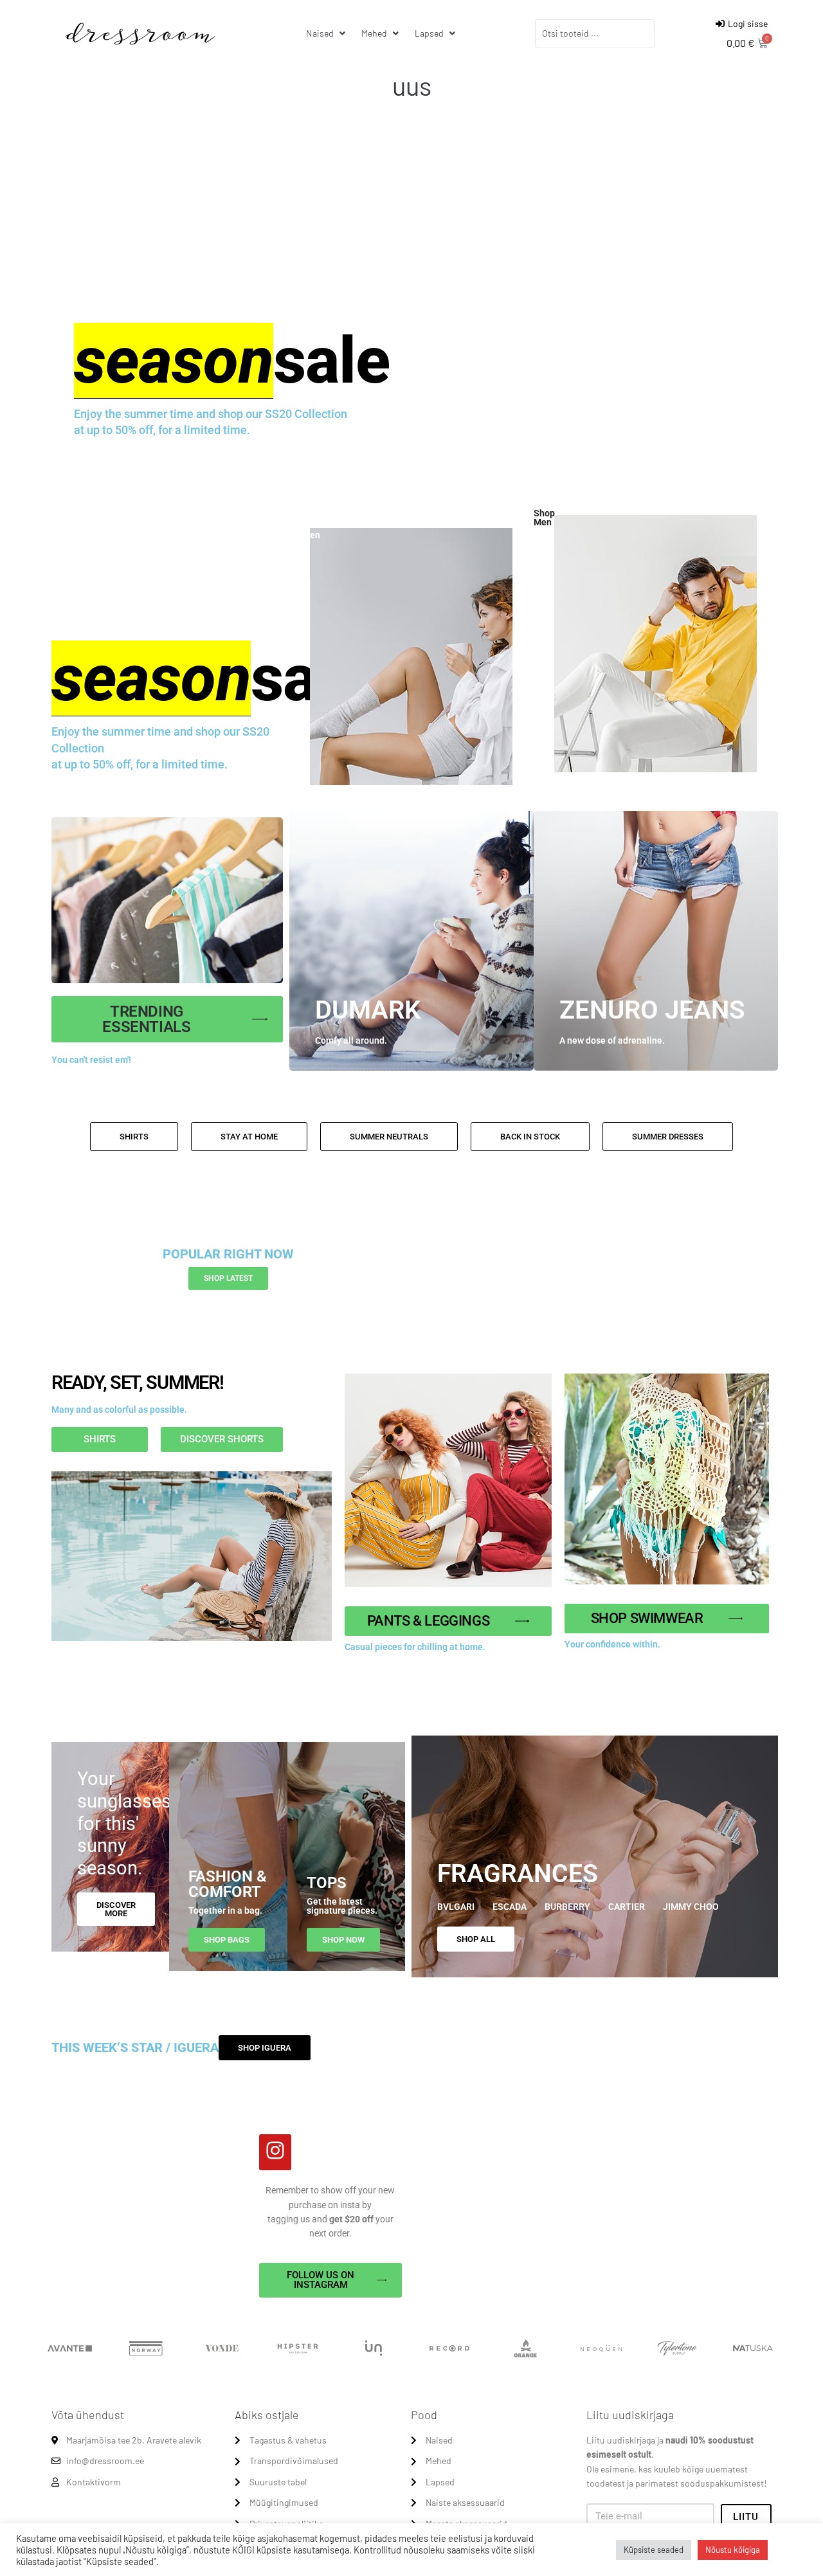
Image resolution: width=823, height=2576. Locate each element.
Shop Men (544, 518)
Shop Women (305, 531)
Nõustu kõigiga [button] (733, 2550)
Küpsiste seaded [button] (654, 2550)
